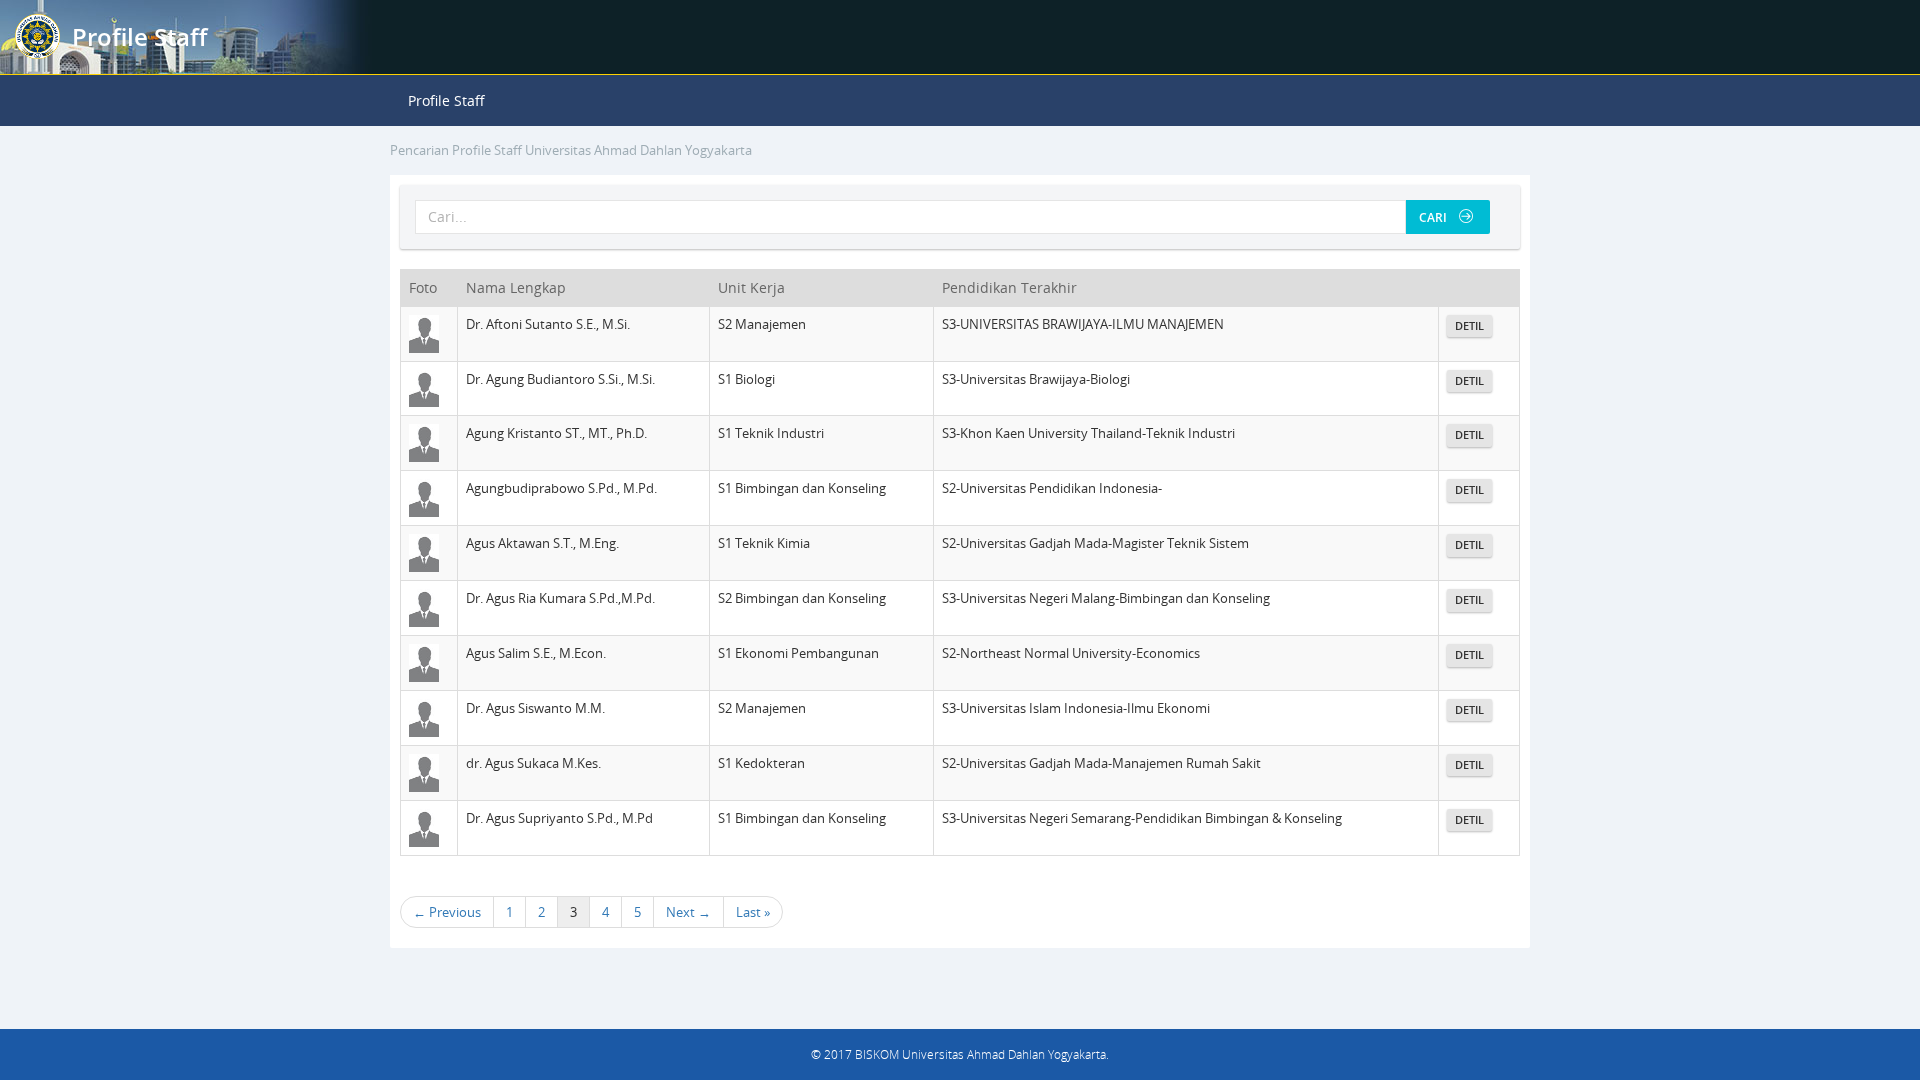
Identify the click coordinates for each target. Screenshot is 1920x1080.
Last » (753, 912)
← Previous (447, 912)
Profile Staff (446, 100)
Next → (688, 912)
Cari (1437, 217)
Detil (1469, 325)
